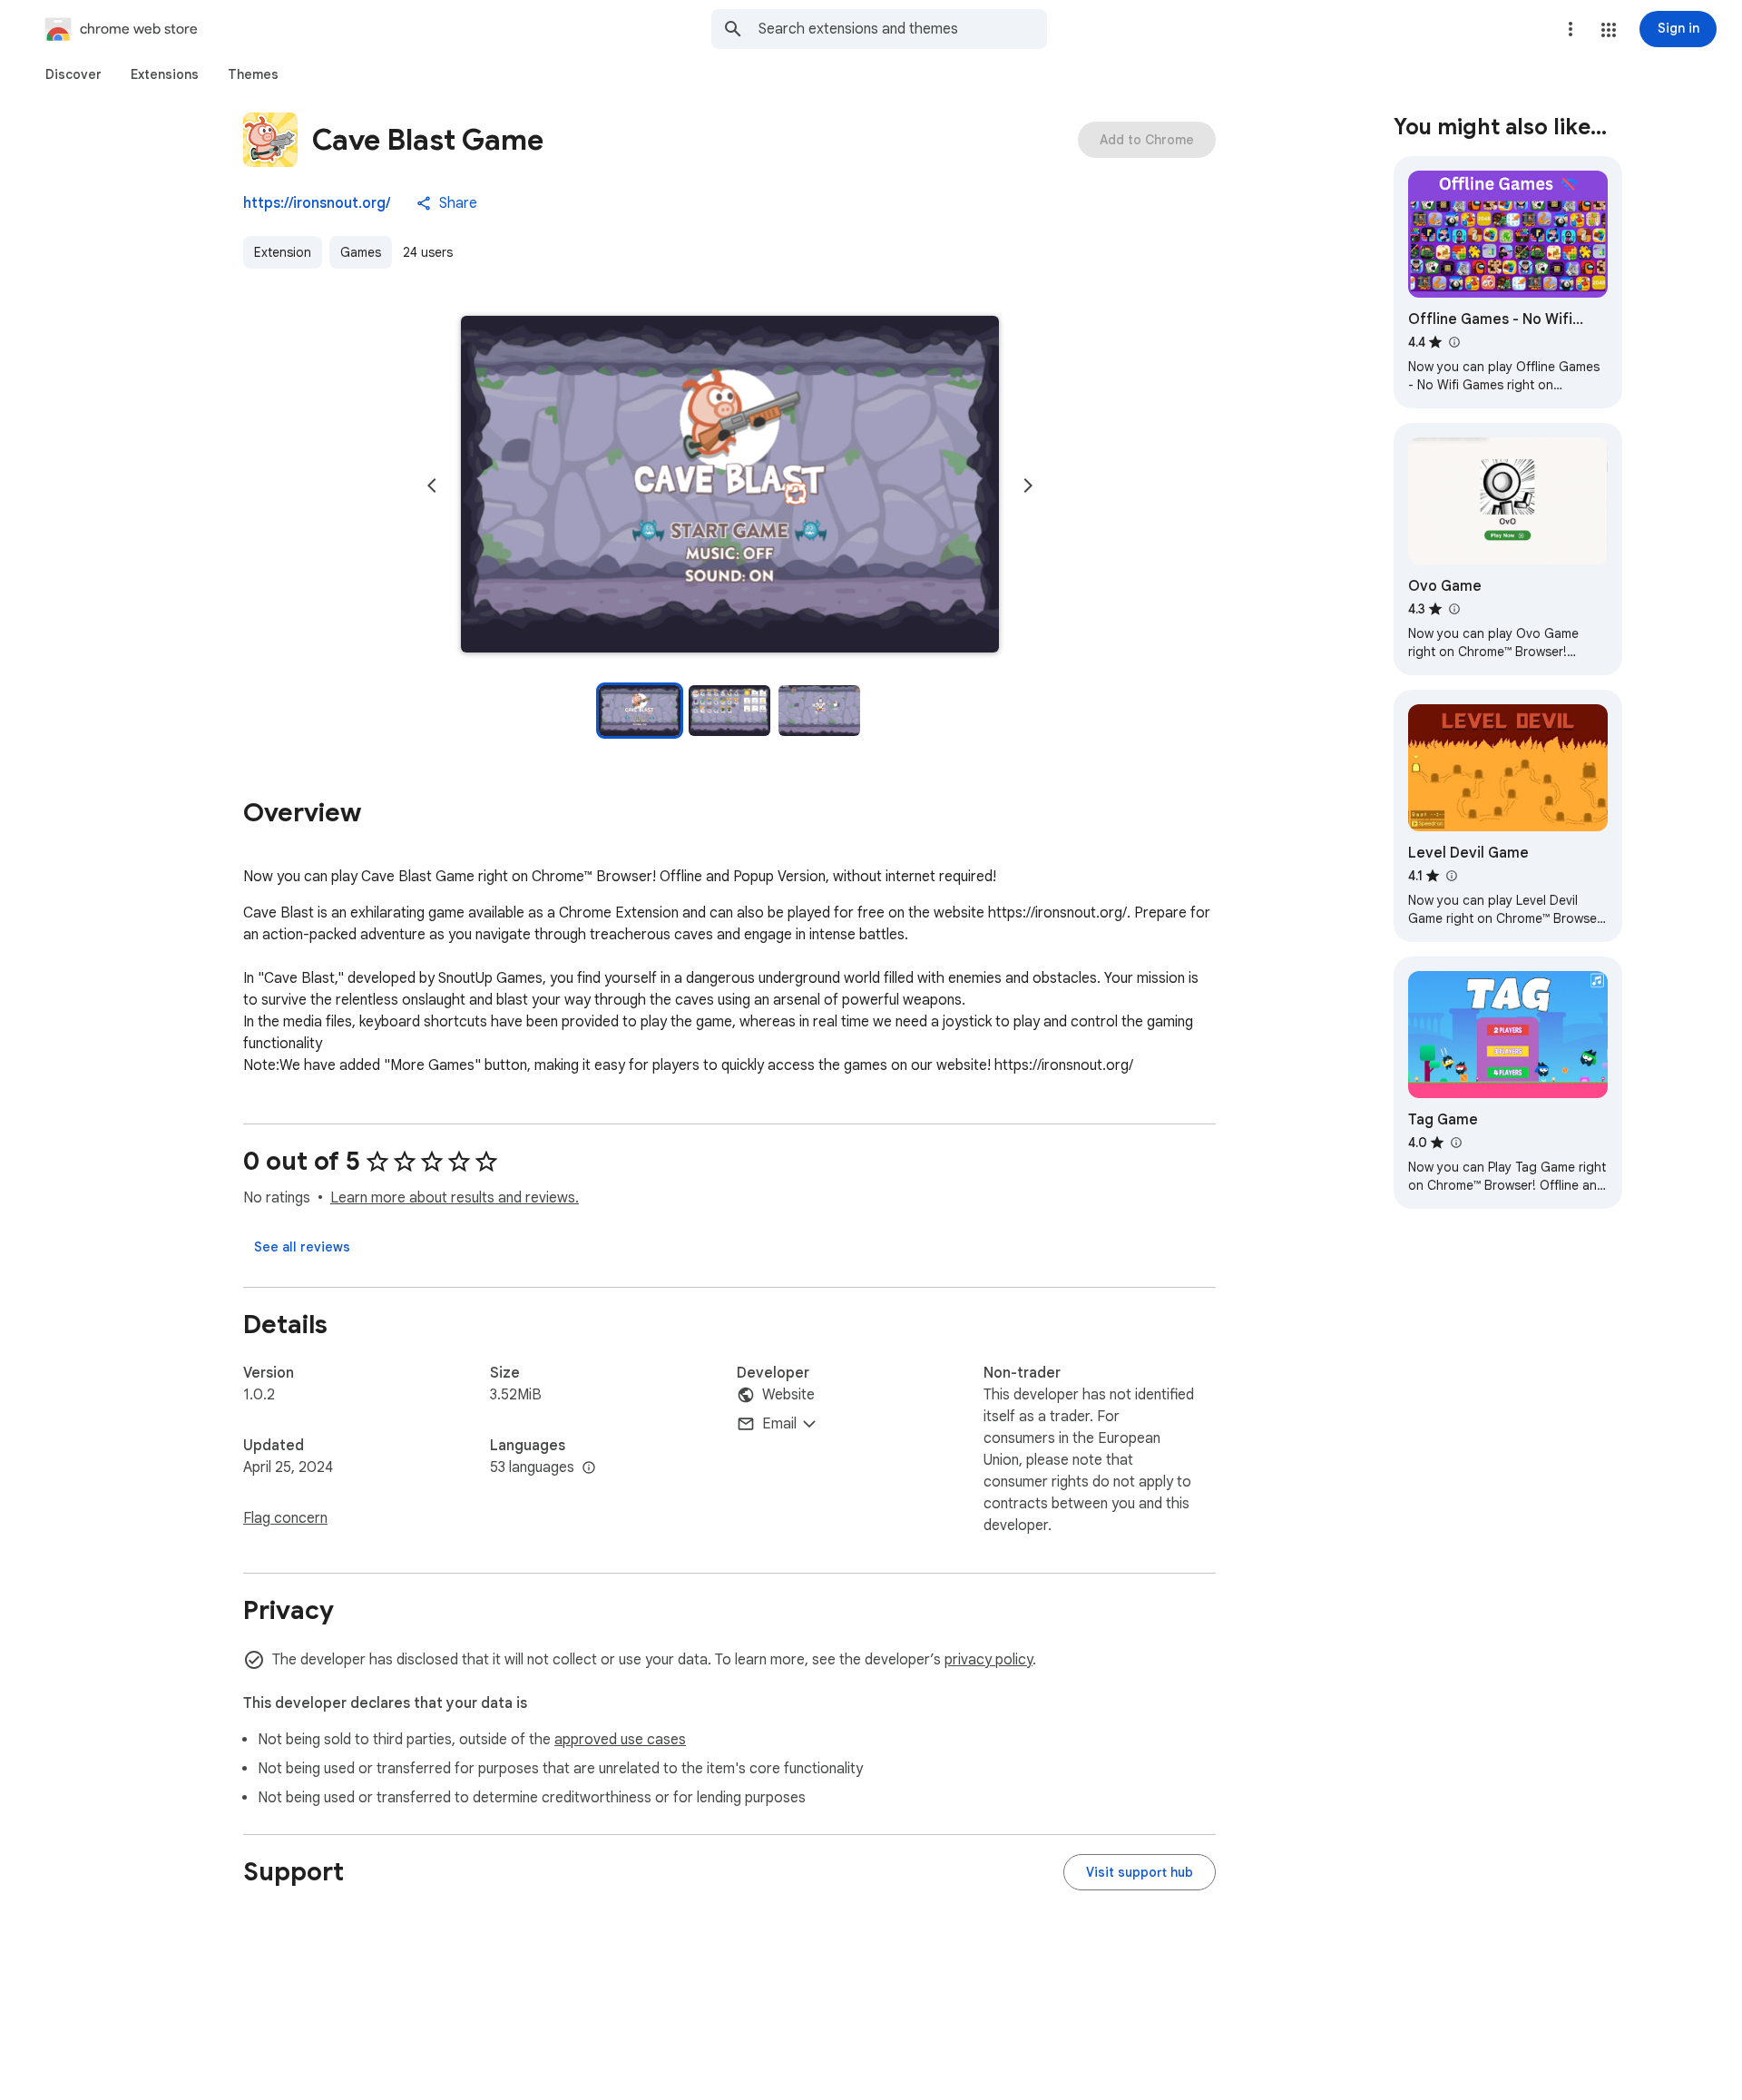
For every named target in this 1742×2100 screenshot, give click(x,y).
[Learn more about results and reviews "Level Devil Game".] (1451, 876)
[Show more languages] (589, 1468)
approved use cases (620, 1740)
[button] (1609, 30)
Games (361, 252)
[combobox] (903, 29)
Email (779, 1424)
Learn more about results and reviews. (455, 1198)
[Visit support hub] (1140, 1872)
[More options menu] (1571, 29)
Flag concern (285, 1518)
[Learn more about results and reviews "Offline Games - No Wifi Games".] (1453, 342)
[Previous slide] (432, 486)
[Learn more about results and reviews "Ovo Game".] (1453, 609)
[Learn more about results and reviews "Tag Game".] (1455, 1143)
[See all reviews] (302, 1247)
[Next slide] (1028, 486)
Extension (283, 252)
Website (788, 1395)
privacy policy (988, 1660)
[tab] (73, 74)
